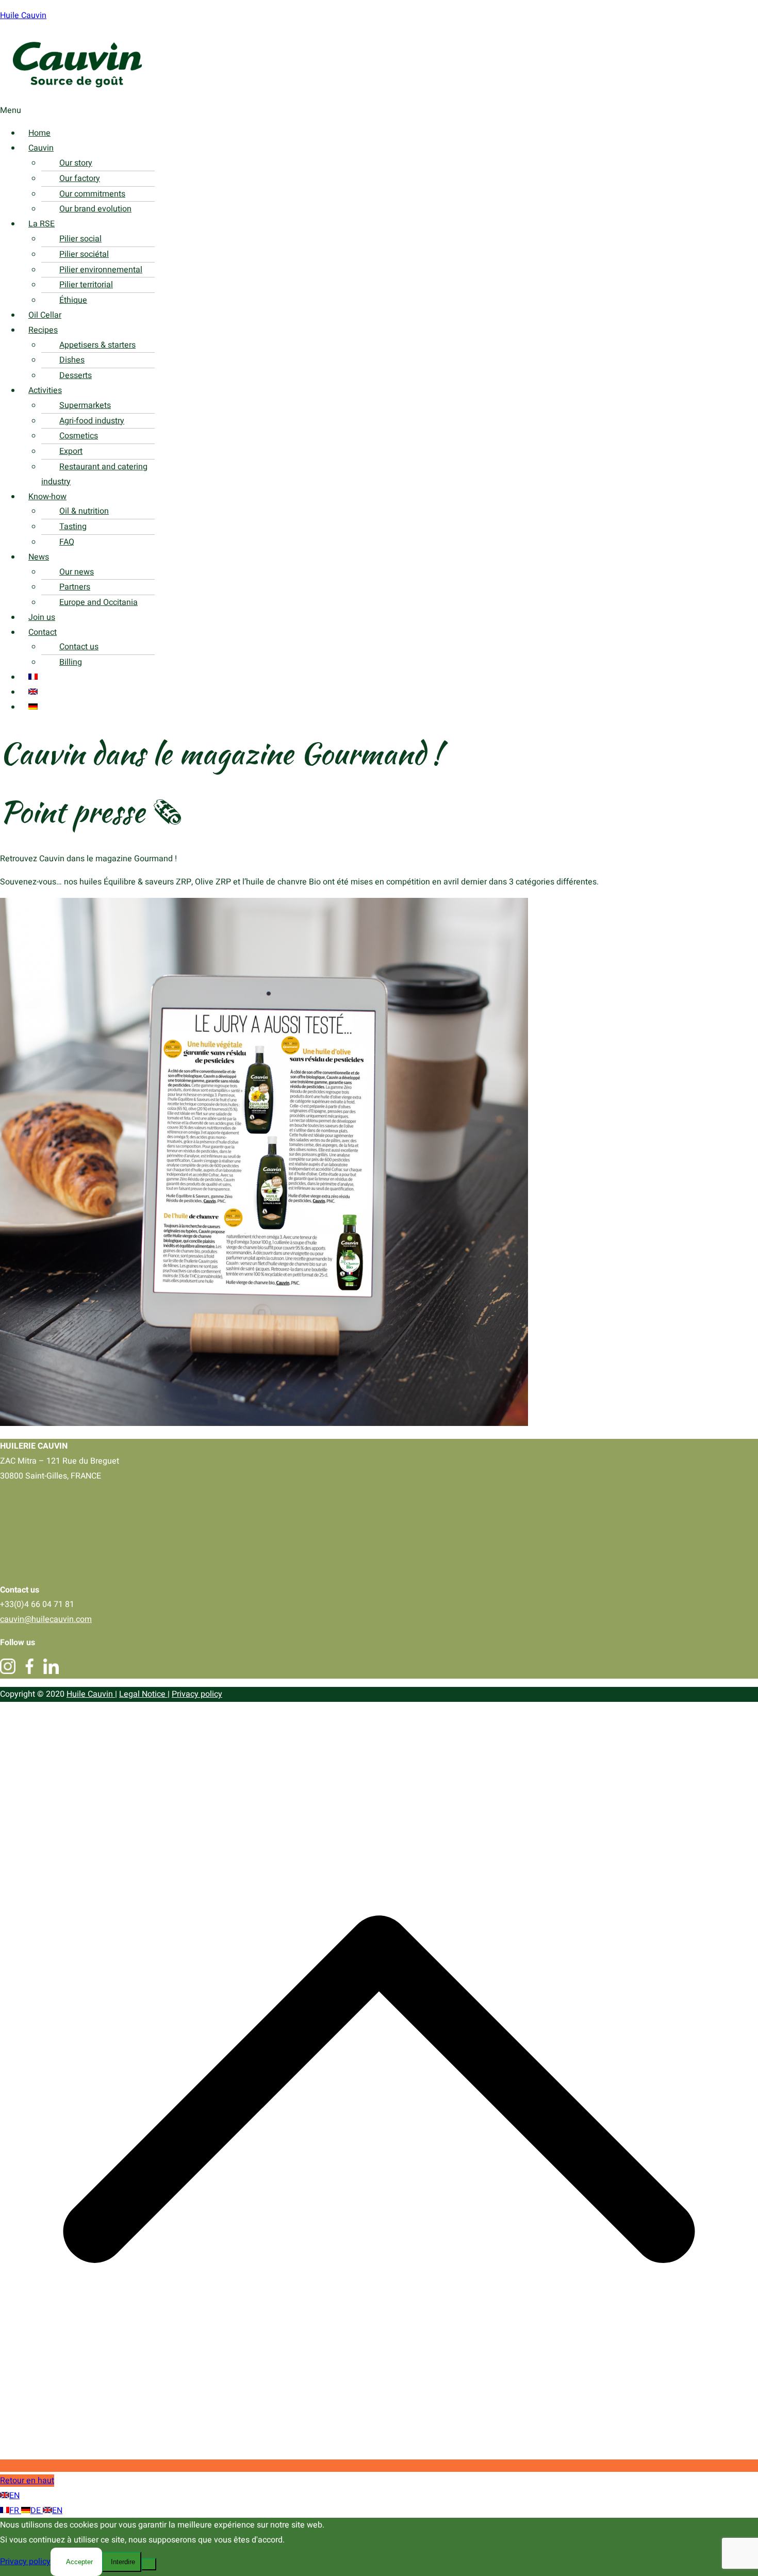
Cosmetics (79, 436)
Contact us (79, 647)
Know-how (47, 497)
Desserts (76, 375)
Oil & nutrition (84, 511)
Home (39, 133)
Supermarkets (85, 405)
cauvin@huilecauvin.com (46, 1619)
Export (71, 451)
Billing (71, 662)
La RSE (42, 224)
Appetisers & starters (97, 345)
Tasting (73, 527)
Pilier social (80, 239)
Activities (45, 390)
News (39, 557)
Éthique (73, 300)
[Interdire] (149, 2564)
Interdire (123, 2562)
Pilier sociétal (84, 254)
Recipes (43, 330)
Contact (43, 632)
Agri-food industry (92, 421)
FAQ (67, 542)
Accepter (79, 2562)
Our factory (80, 178)
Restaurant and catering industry (94, 474)
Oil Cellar (45, 315)
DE (37, 2511)
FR (15, 2511)
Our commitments (92, 194)
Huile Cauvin (23, 15)
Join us (42, 617)
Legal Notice (143, 1694)
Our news (77, 572)
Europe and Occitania (98, 602)
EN (14, 2496)
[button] (348, 111)
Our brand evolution (95, 209)
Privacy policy (197, 1694)
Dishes (72, 360)
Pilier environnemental (101, 270)
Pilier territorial (86, 285)
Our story (76, 163)
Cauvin (41, 148)
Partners (75, 587)
